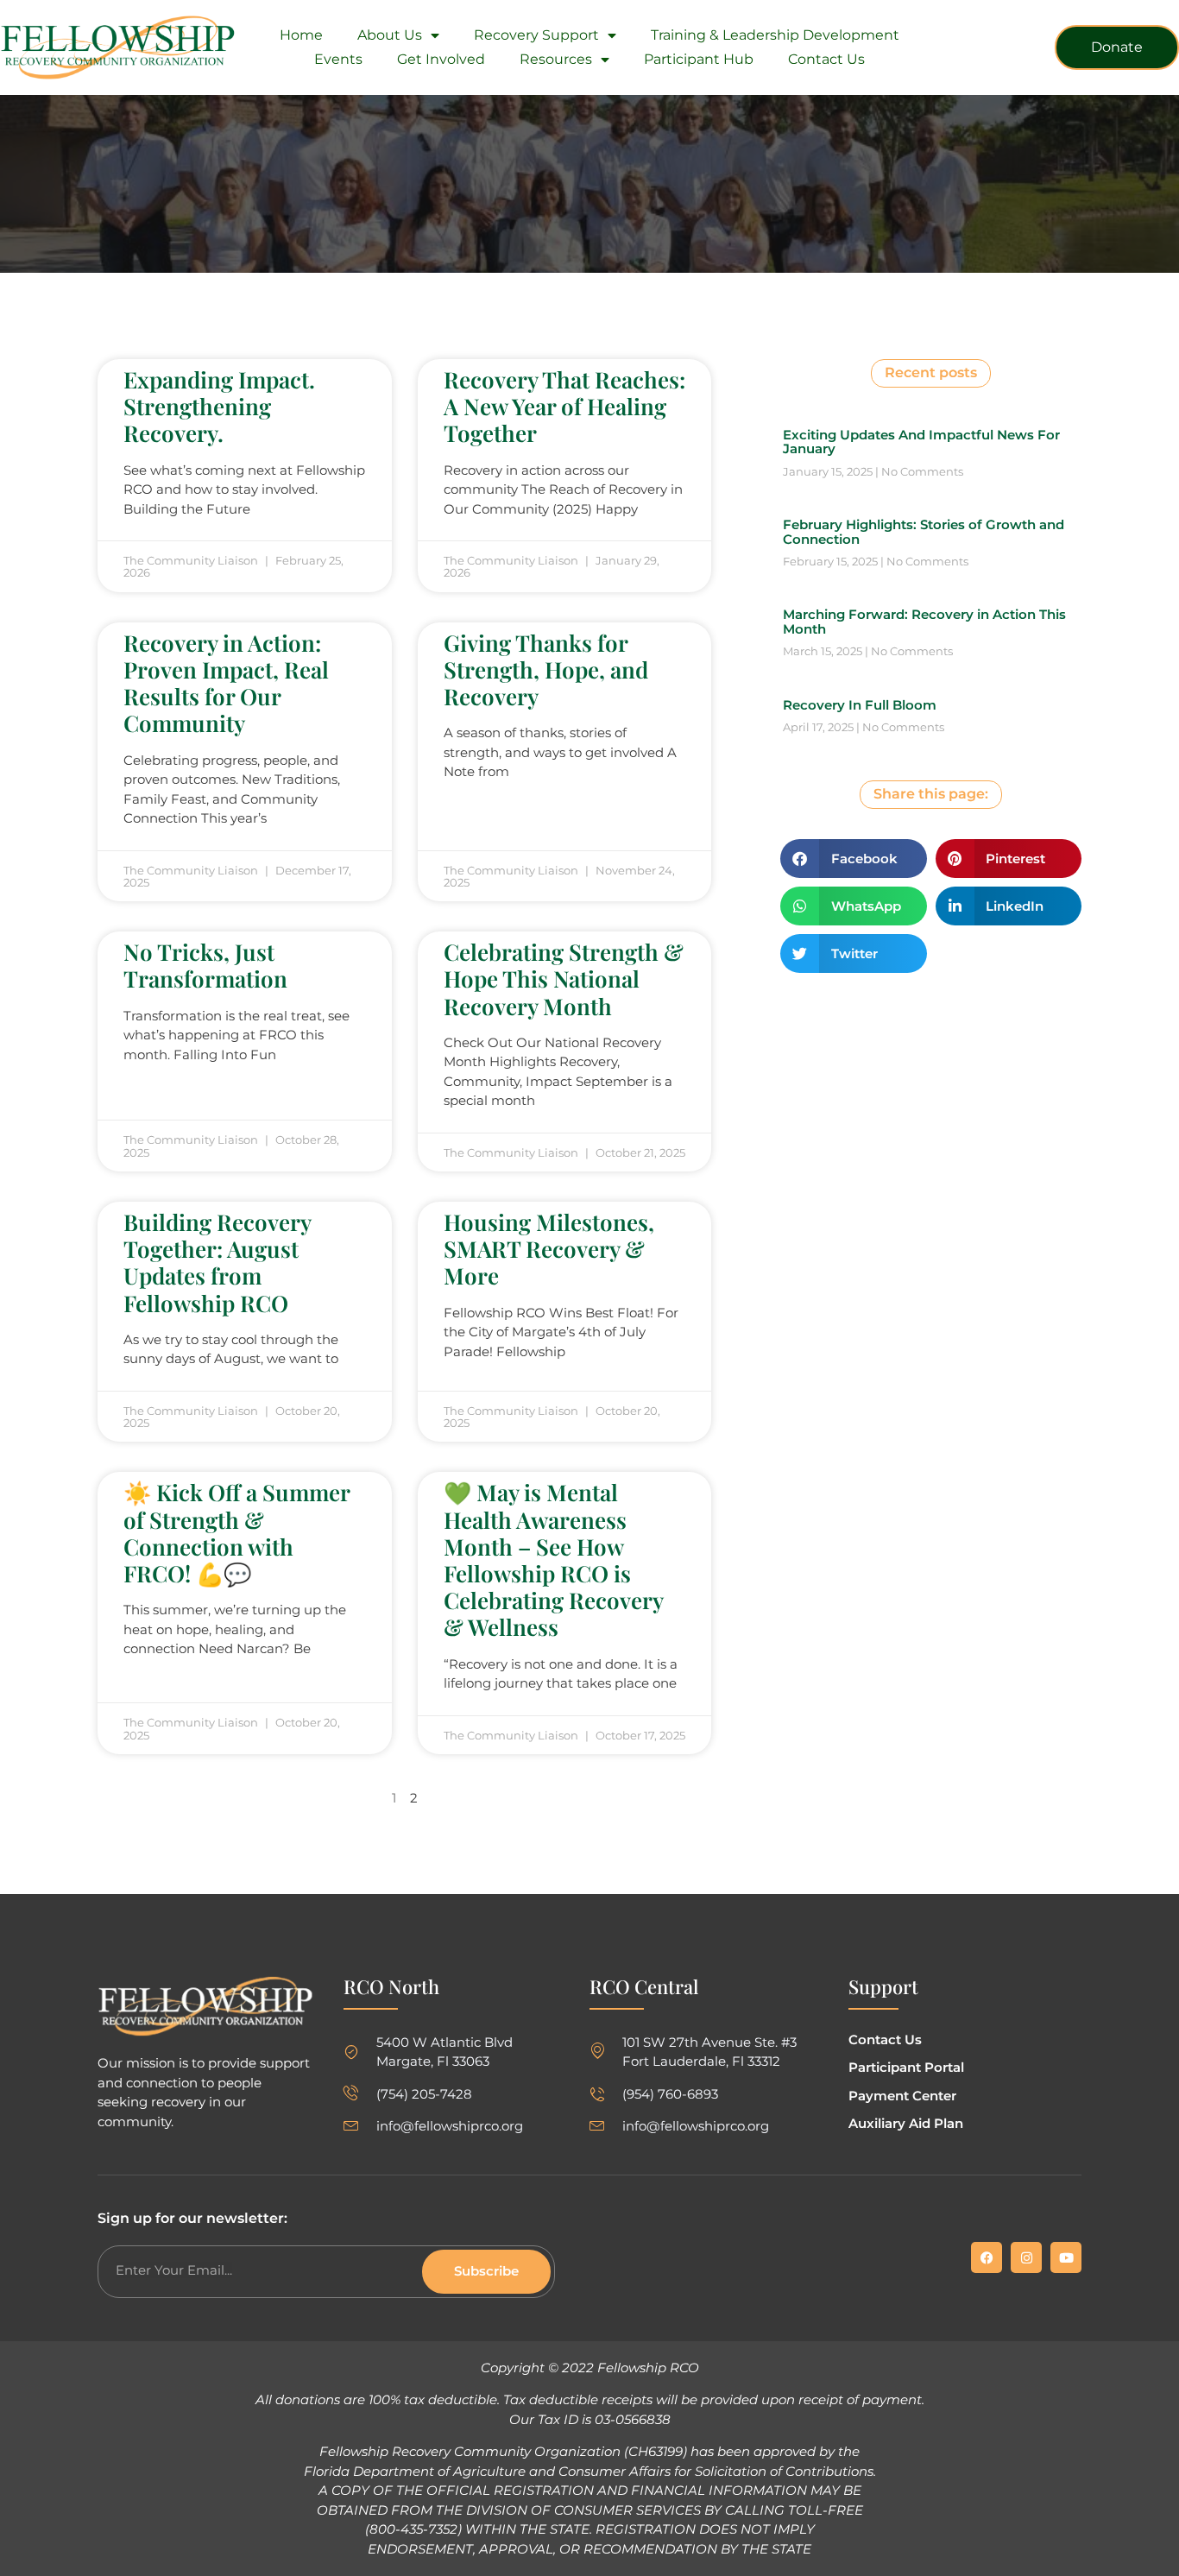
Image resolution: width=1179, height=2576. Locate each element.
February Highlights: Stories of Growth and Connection (924, 532)
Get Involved (441, 59)
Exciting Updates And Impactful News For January (921, 442)
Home (301, 35)
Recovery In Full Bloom (860, 705)
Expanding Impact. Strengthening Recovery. (219, 406)
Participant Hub (699, 59)
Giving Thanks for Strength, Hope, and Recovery (546, 669)
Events (338, 59)
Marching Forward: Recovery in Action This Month (924, 622)
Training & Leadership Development (775, 35)
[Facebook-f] (987, 2257)
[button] (854, 859)
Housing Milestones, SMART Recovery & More (549, 1249)
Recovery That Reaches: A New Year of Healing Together (564, 406)
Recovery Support (536, 35)
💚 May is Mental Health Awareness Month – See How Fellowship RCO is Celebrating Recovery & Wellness (553, 1559)
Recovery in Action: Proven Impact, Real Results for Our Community (226, 683)
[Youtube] (1066, 2257)
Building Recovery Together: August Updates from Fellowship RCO (217, 1263)
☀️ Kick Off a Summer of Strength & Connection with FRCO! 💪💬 (236, 1533)
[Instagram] (1026, 2257)
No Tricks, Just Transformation (205, 965)
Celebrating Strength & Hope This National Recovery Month (564, 979)
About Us (390, 35)
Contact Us (826, 59)
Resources (556, 59)
